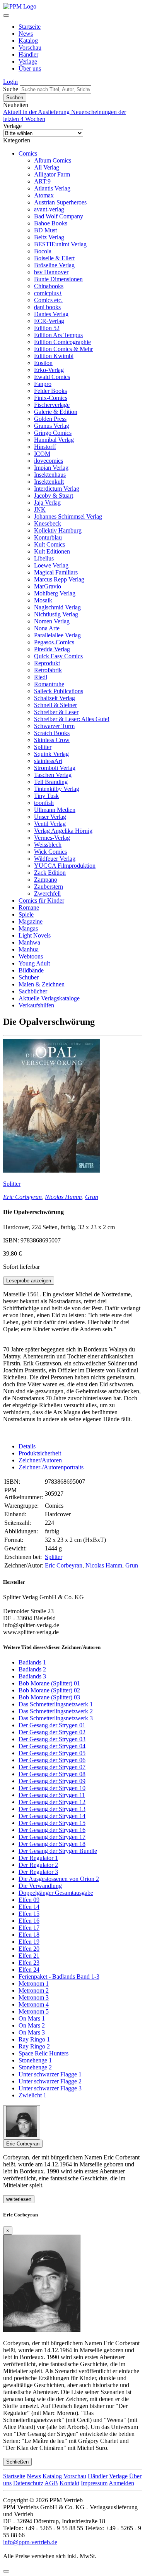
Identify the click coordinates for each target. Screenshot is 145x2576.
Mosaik (43, 600)
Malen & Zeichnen (42, 984)
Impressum (94, 2483)
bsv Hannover (51, 272)
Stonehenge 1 (35, 2060)
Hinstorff (45, 447)
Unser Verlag (50, 817)
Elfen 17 (29, 1928)
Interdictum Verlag (57, 489)
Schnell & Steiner (55, 705)
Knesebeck (48, 523)
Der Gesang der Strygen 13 (52, 1809)
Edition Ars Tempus (58, 335)
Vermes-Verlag (52, 838)
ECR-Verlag (49, 321)
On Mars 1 (32, 2018)
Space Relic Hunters (43, 2053)
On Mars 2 (32, 2025)
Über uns (30, 68)
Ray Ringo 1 (34, 2039)
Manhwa (29, 942)
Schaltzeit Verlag (55, 698)
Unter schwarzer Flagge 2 (50, 2081)
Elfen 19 (29, 1942)
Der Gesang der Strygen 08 (52, 1774)
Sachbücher (33, 991)
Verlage (28, 61)
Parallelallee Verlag (57, 635)
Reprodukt (47, 663)
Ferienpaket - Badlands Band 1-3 (59, 1977)
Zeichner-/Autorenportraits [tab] (51, 1467)
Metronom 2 (34, 1990)
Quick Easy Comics (58, 656)
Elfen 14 (29, 1907)
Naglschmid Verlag (57, 607)
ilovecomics (49, 461)
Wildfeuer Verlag (55, 859)
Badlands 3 (32, 1676)
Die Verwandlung (40, 1886)
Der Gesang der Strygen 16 (52, 1830)
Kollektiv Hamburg (58, 530)
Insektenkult (49, 482)
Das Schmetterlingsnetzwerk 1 (56, 1704)
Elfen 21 (29, 1956)
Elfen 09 (29, 1900)
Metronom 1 (34, 1983)
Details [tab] (27, 1446)
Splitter (43, 747)
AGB (51, 2483)
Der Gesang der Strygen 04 (52, 1746)
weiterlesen (19, 2199)
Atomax (44, 195)
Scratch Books (52, 733)
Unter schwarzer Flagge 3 (50, 2088)
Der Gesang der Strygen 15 (52, 1823)
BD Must (45, 230)
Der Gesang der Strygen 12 (52, 1802)
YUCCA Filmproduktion (65, 866)
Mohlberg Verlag (55, 593)
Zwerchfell (47, 894)
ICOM (42, 454)
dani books (47, 307)
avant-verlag (49, 209)
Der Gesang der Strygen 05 (52, 1753)
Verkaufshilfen (36, 1005)
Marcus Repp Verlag (59, 579)
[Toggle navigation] (6, 16)
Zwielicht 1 (32, 2095)
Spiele (26, 914)
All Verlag (47, 167)
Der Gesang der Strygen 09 (52, 1781)
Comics (28, 153)
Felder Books (50, 391)
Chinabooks (49, 286)
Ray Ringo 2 (34, 2046)
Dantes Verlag (51, 314)
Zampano (46, 880)
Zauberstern (49, 887)
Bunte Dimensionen (58, 279)
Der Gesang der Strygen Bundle (58, 1851)
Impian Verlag (51, 468)
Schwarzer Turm (54, 726)
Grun (92, 1197)
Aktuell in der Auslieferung (37, 112)
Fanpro (43, 384)
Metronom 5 (34, 2011)
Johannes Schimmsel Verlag (68, 516)
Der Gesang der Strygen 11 (52, 1795)
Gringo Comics (53, 433)
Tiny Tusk (46, 796)
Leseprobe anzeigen (29, 1281)
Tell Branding (51, 782)
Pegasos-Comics (54, 642)
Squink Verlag (51, 754)
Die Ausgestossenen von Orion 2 (59, 1879)
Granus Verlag (52, 426)
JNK (40, 509)
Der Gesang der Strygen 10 (52, 1788)
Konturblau (48, 537)
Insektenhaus (50, 475)
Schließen (17, 2462)
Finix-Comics (51, 398)
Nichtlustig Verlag (56, 614)
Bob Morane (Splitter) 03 (49, 1697)
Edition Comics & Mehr (63, 349)
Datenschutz (28, 2483)
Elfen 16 (29, 1921)
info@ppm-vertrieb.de (30, 2542)
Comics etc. (48, 300)
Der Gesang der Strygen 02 (52, 1732)
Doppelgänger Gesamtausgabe (56, 1893)
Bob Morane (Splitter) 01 (49, 1683)
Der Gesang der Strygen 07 (52, 1767)
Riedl (41, 677)
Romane (29, 907)
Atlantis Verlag (52, 188)
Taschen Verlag (53, 775)
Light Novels (35, 935)
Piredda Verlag (52, 649)
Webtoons (31, 956)
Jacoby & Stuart (54, 496)
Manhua (29, 949)
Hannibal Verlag (54, 440)
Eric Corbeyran (22, 1197)
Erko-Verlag (49, 370)
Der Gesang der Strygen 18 (52, 1844)
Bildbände (31, 970)
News (26, 34)
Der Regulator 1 (38, 1858)
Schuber (29, 977)
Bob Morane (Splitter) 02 (49, 1690)
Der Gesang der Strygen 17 (52, 1837)
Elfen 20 (29, 1949)
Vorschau (30, 48)
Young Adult (34, 963)
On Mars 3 (32, 2032)
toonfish (44, 803)
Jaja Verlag (47, 503)
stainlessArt (48, 761)
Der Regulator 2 (38, 1865)
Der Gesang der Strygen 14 (52, 1816)
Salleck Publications (59, 691)
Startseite (30, 27)
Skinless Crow (52, 740)
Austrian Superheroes (60, 202)
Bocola (43, 251)
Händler (28, 54)
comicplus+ (48, 293)
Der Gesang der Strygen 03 (52, 1739)
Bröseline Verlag (54, 265)
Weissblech (48, 845)
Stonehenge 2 (35, 2067)
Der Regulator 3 (38, 1872)
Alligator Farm (52, 174)
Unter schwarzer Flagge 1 (50, 2074)
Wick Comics (50, 852)
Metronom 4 (34, 2004)
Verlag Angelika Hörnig (63, 831)
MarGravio (48, 586)
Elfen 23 (29, 1963)
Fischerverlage (52, 405)
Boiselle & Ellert (54, 258)
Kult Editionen (52, 551)
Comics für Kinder (41, 900)
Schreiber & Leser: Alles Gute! (72, 719)
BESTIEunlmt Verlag (60, 244)
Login (10, 82)
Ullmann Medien (55, 810)
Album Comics (53, 160)
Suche (11, 89)
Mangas (28, 928)
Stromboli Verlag (55, 768)
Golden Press (50, 419)
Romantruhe (49, 684)
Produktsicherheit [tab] (40, 1453)
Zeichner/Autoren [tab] (40, 1460)
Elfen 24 (29, 1970)
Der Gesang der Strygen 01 (52, 1725)
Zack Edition (50, 873)
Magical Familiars (56, 572)
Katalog (28, 41)
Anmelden (121, 2483)
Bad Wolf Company (59, 216)
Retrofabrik (48, 670)
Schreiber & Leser (56, 712)
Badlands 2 (32, 1669)
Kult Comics (49, 544)
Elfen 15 (29, 1914)
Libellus (44, 558)
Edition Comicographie (62, 342)
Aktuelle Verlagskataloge (49, 998)
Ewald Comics (52, 377)
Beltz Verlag (49, 237)
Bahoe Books (51, 223)
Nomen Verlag (52, 621)
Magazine (31, 921)
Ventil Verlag (50, 824)
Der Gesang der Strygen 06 (52, 1760)
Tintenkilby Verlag (57, 789)
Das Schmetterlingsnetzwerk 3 (56, 1718)
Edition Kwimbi (54, 356)
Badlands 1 (32, 1662)
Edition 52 (47, 328)
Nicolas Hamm (63, 1197)
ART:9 (42, 181)
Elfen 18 (29, 1935)
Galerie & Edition (56, 412)
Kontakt (69, 2483)
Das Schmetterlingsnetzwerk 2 (56, 1711)
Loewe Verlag (51, 565)
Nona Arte (47, 628)
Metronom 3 (34, 1997)
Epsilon (43, 363)
